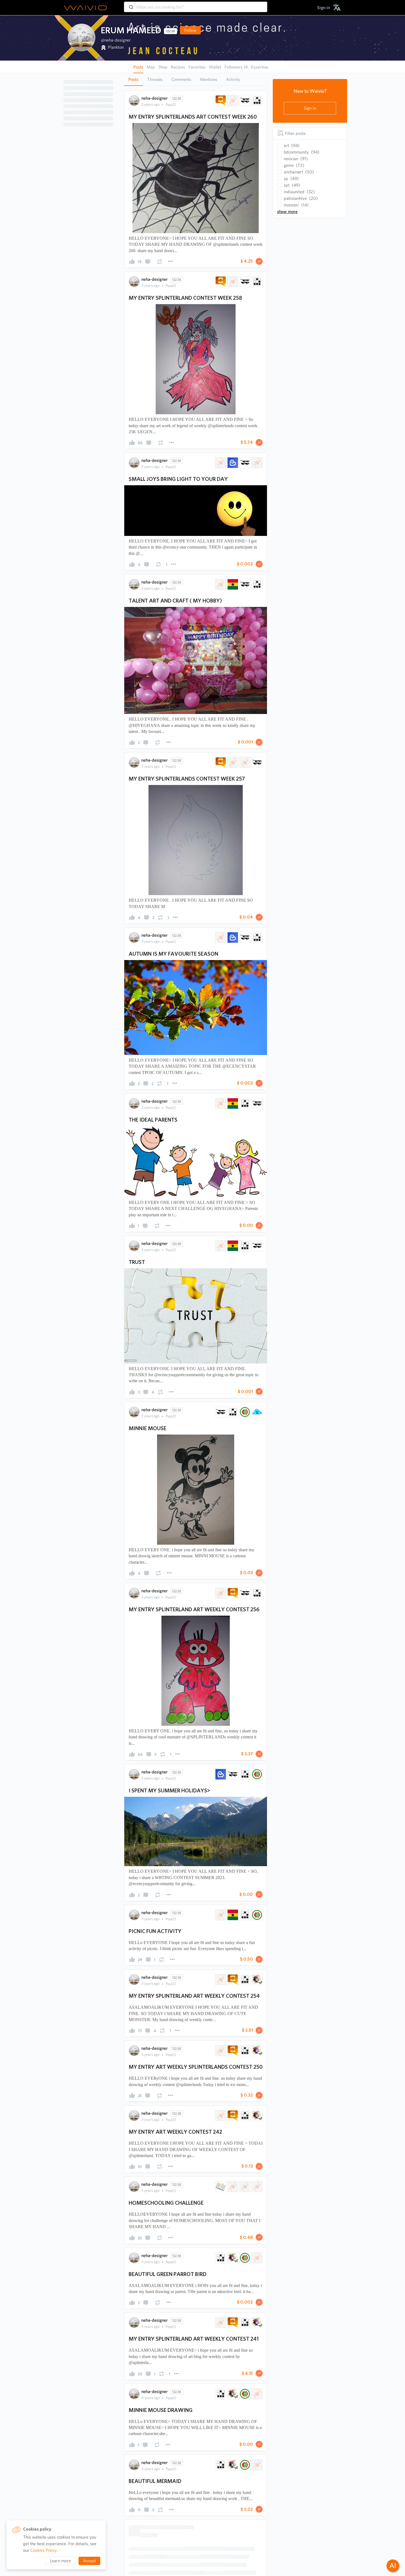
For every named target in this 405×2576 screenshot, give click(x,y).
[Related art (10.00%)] (256, 2431)
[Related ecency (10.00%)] (232, 463)
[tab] (133, 80)
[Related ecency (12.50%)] (220, 1774)
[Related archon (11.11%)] (256, 1103)
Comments (181, 79)
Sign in (310, 108)
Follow (190, 30)
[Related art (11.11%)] (256, 2075)
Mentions (209, 79)
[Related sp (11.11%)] (220, 2075)
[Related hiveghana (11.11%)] (220, 1103)
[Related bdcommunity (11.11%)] (244, 1412)
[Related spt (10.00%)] (220, 100)
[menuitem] (324, 8)
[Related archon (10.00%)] (244, 100)
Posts (133, 79)
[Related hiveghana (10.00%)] (256, 463)
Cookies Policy (44, 2550)
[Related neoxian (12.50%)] (244, 1774)
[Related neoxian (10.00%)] (256, 100)
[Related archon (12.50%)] (232, 1774)
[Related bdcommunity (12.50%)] (256, 1774)
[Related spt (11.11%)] (232, 2075)
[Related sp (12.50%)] (220, 2256)
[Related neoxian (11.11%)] (244, 1103)
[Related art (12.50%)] (256, 2256)
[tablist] (196, 79)
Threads (155, 79)
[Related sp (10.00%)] (232, 100)
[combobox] (196, 4)
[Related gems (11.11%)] (256, 1412)
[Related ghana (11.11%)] (232, 1103)
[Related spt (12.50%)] (232, 2256)
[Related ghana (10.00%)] (232, 584)
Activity (233, 79)
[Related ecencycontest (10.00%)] (220, 463)
